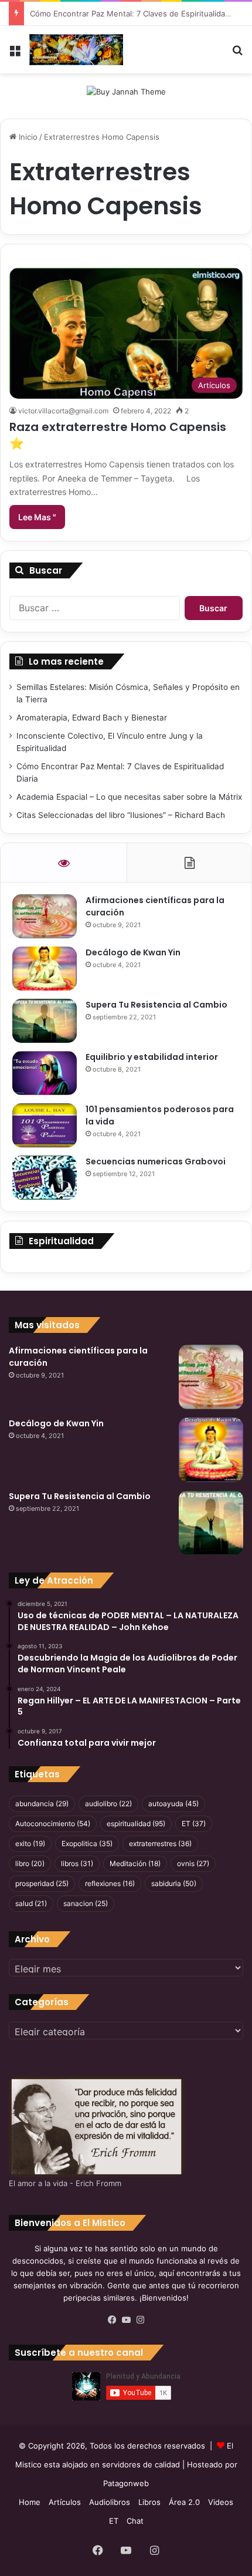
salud (31, 1903)
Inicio (27, 137)
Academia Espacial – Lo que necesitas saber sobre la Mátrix (129, 797)
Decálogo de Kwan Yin (133, 952)
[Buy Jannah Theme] (126, 91)
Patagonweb (126, 2483)
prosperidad (42, 1883)
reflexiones (110, 1883)
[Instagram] (140, 2320)
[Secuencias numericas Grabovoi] (45, 1178)
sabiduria (174, 1883)
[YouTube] (126, 2320)
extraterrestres (160, 1843)
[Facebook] (112, 2320)
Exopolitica (87, 1843)
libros (77, 1863)
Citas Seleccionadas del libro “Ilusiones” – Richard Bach (121, 815)
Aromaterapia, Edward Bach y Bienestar (92, 718)
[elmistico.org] (76, 50)
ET (194, 1824)
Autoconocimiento (53, 1824)
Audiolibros (110, 2502)
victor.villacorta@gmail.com (63, 411)
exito (30, 1843)
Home (30, 2502)
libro (30, 1863)
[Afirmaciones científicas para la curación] (45, 916)
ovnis (193, 1863)
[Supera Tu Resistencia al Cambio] (45, 1021)
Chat (135, 2521)
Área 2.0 (184, 2502)
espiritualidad (136, 1824)
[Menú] (15, 54)
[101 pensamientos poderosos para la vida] (45, 1125)
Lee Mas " (37, 517)
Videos (221, 2502)
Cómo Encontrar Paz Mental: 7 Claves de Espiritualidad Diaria (141, 14)
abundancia (42, 1804)
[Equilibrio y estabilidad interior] (45, 1073)
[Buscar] (237, 54)
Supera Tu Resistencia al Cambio (156, 1005)
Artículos (65, 2502)
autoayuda (173, 1804)
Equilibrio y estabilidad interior (152, 1057)
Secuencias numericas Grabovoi (156, 1161)
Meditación (135, 1863)
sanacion (86, 1903)
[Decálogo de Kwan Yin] (45, 969)
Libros (149, 2502)
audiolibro (108, 1804)
